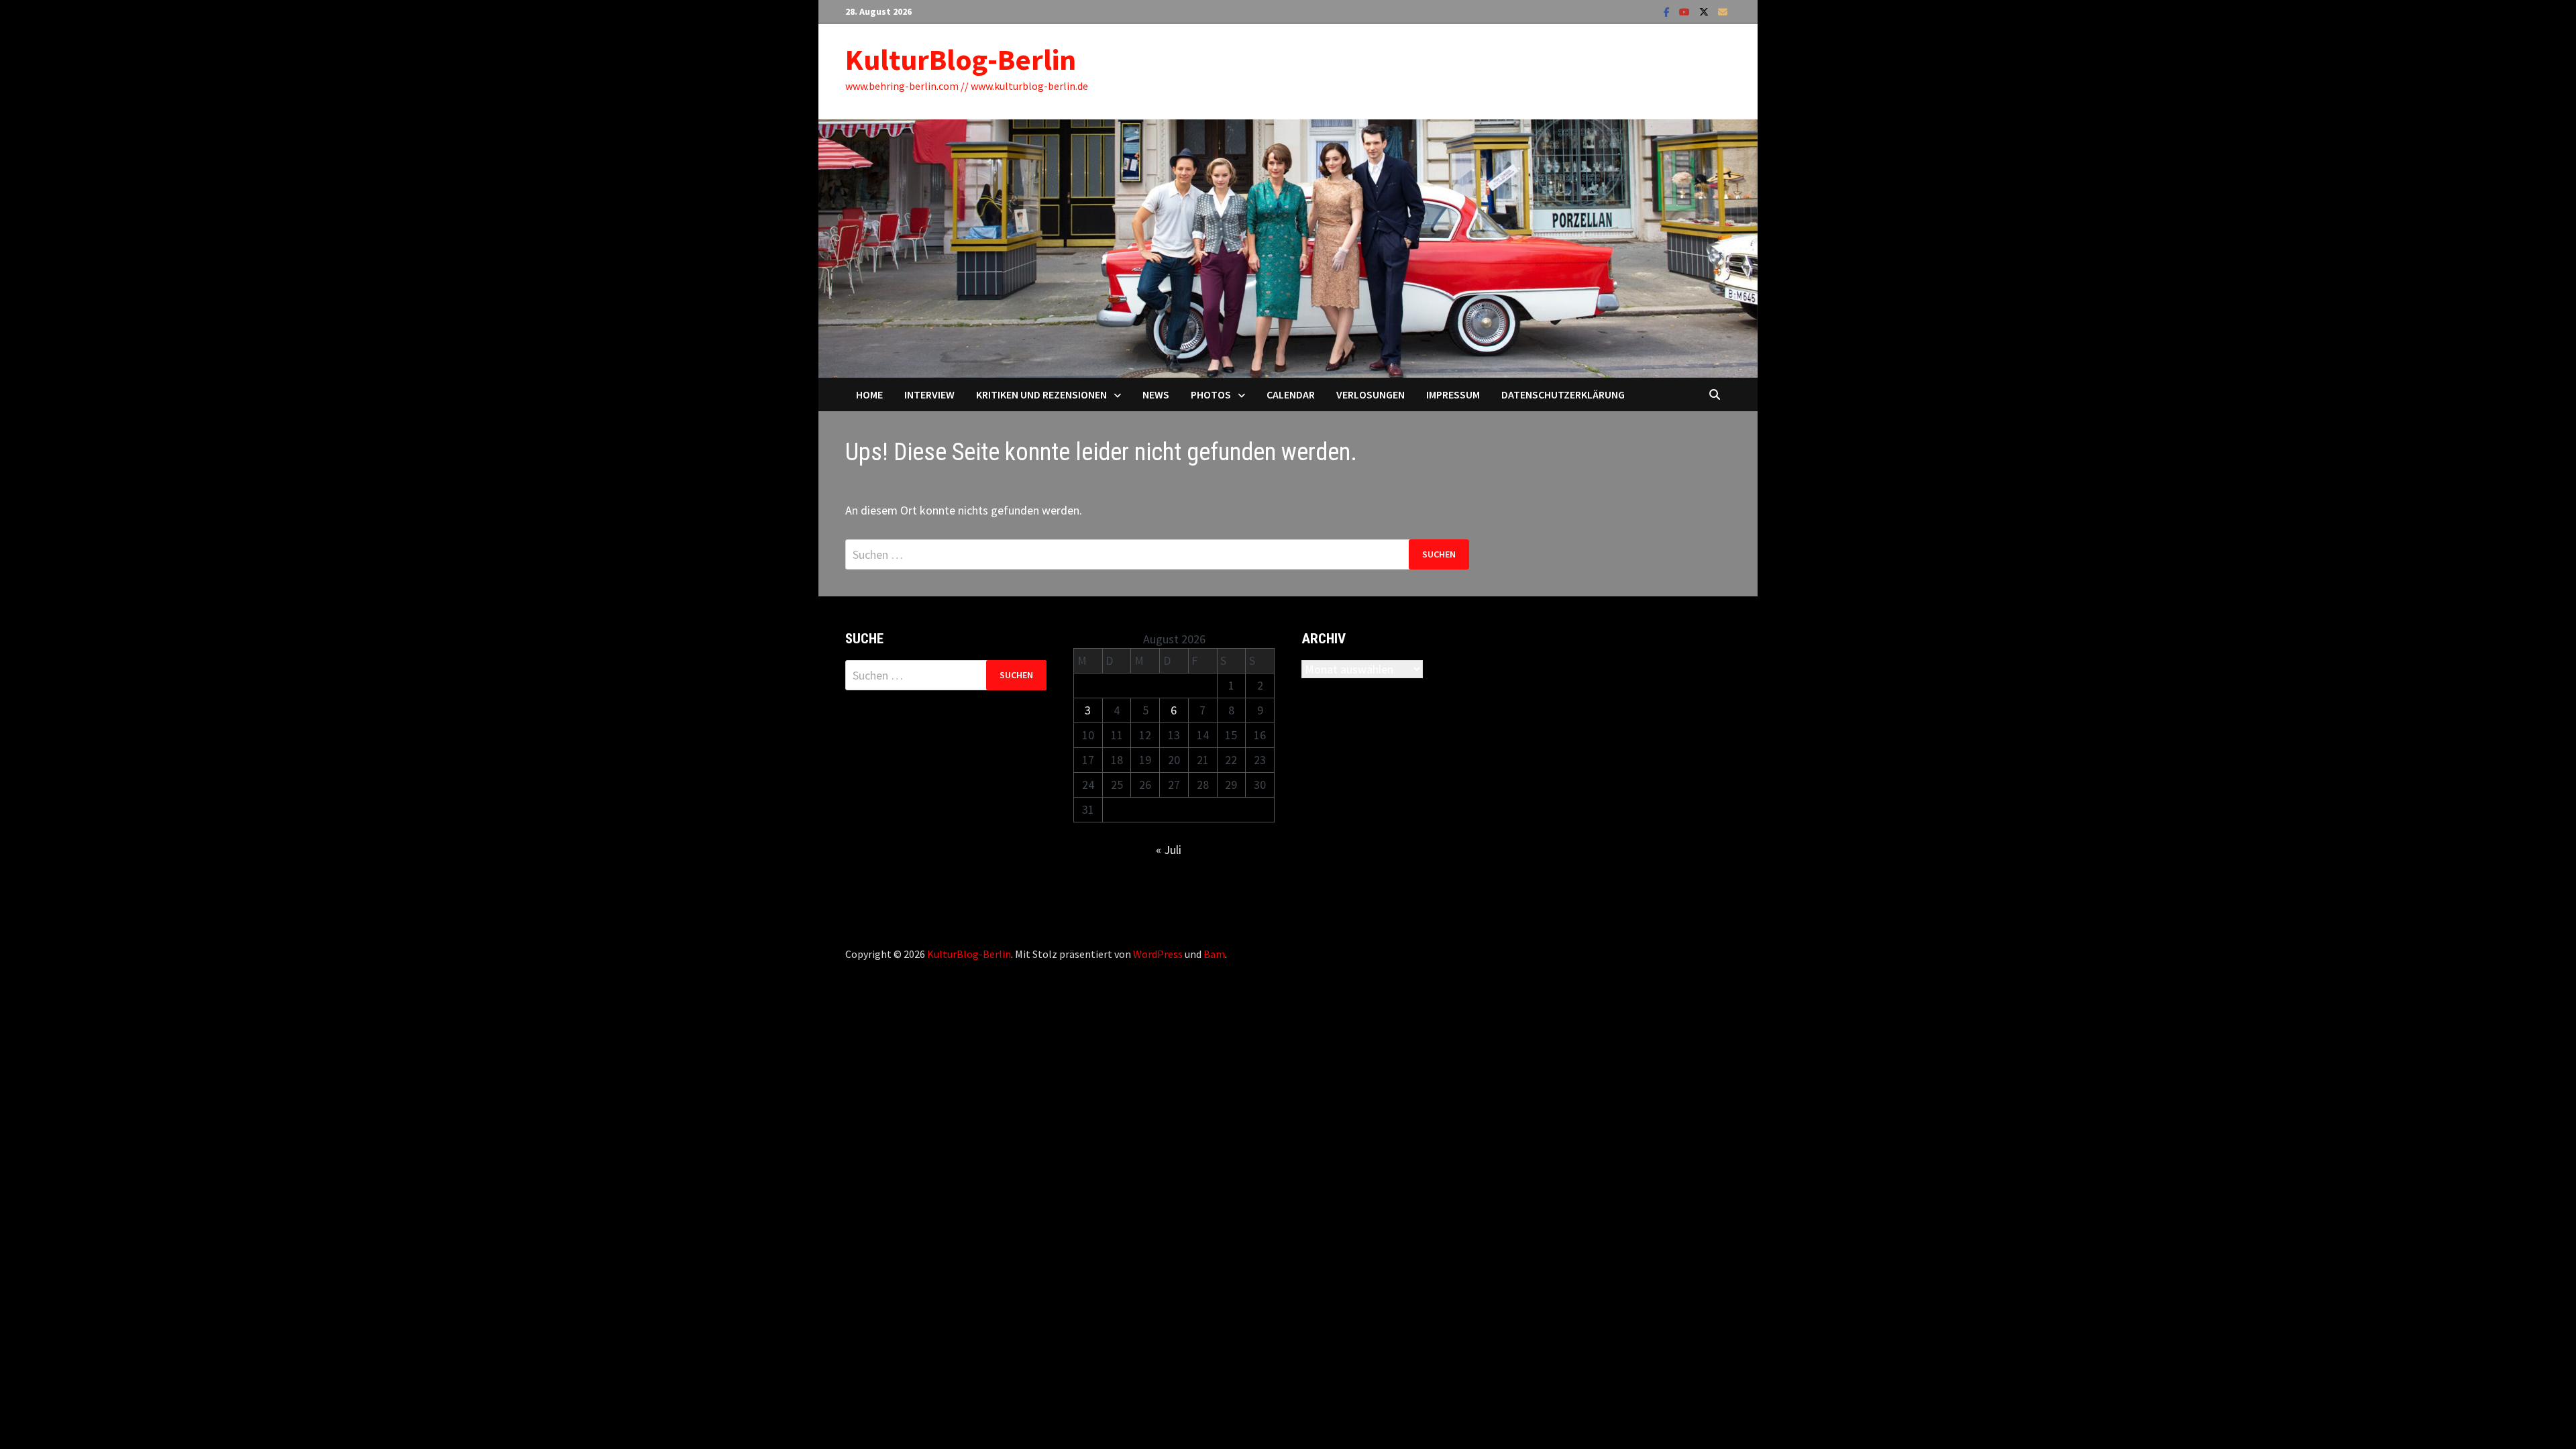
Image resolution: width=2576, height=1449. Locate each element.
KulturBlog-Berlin (961, 59)
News (1156, 394)
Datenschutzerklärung (1563, 394)
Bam (1214, 954)
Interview (929, 394)
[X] (1705, 11)
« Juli (1169, 850)
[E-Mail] (1723, 11)
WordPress (1158, 954)
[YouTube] (1686, 11)
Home (869, 394)
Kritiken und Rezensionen (1041, 394)
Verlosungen (1371, 394)
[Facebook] (1668, 11)
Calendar (1291, 394)
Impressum (1453, 394)
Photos (1211, 394)
